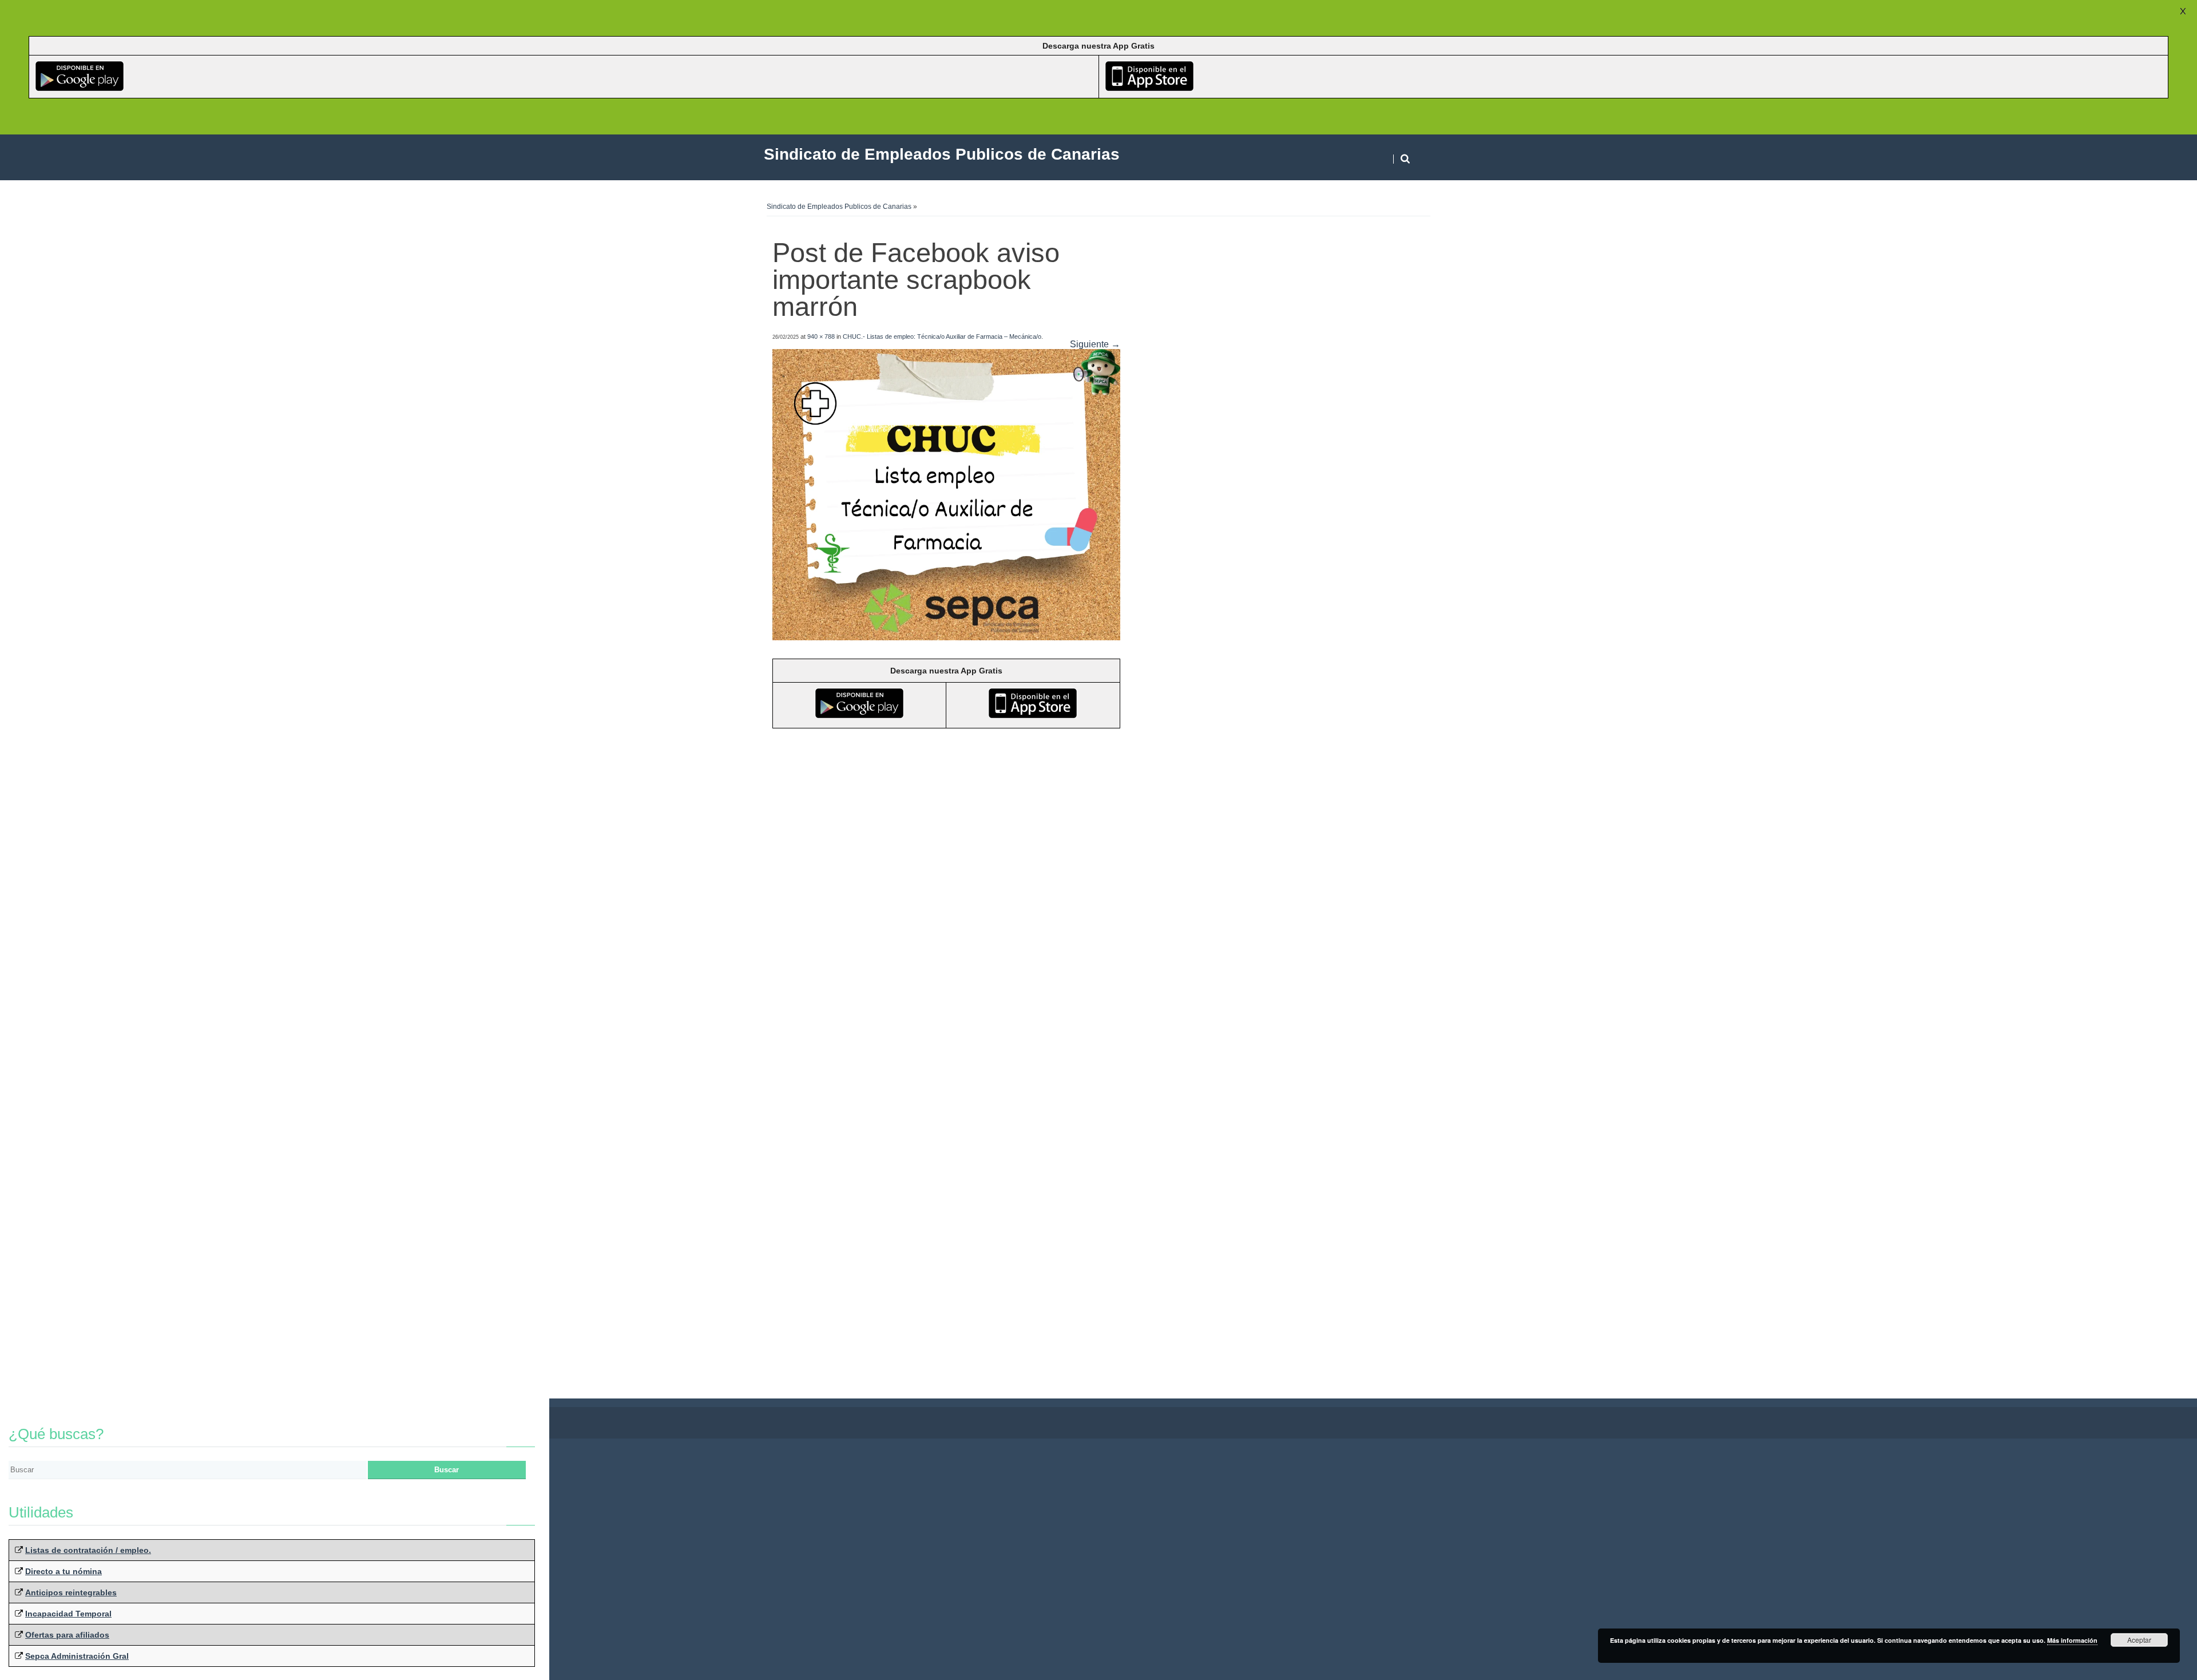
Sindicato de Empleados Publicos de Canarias (839, 207)
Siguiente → (1095, 344)
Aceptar (2139, 1640)
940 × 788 (821, 336)
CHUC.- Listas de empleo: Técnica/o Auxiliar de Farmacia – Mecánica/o (942, 336)
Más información (2072, 1640)
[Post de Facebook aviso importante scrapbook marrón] (946, 637)
